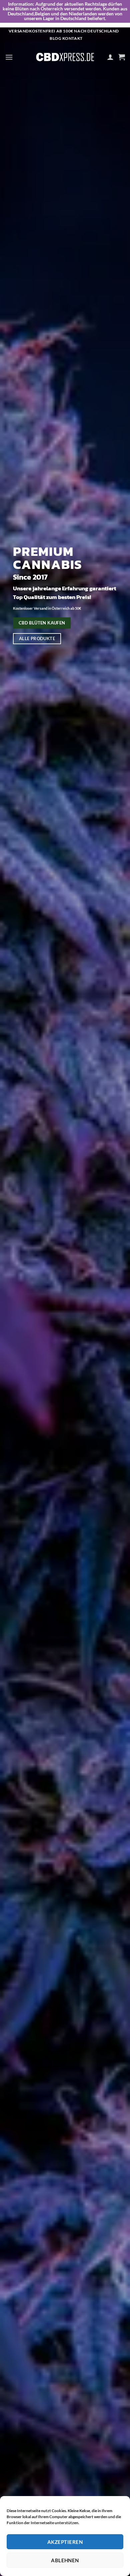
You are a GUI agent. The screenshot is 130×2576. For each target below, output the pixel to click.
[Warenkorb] (122, 57)
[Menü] (9, 57)
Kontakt (72, 38)
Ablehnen (65, 2560)
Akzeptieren (65, 2542)
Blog (55, 38)
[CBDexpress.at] (65, 57)
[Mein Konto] (110, 57)
